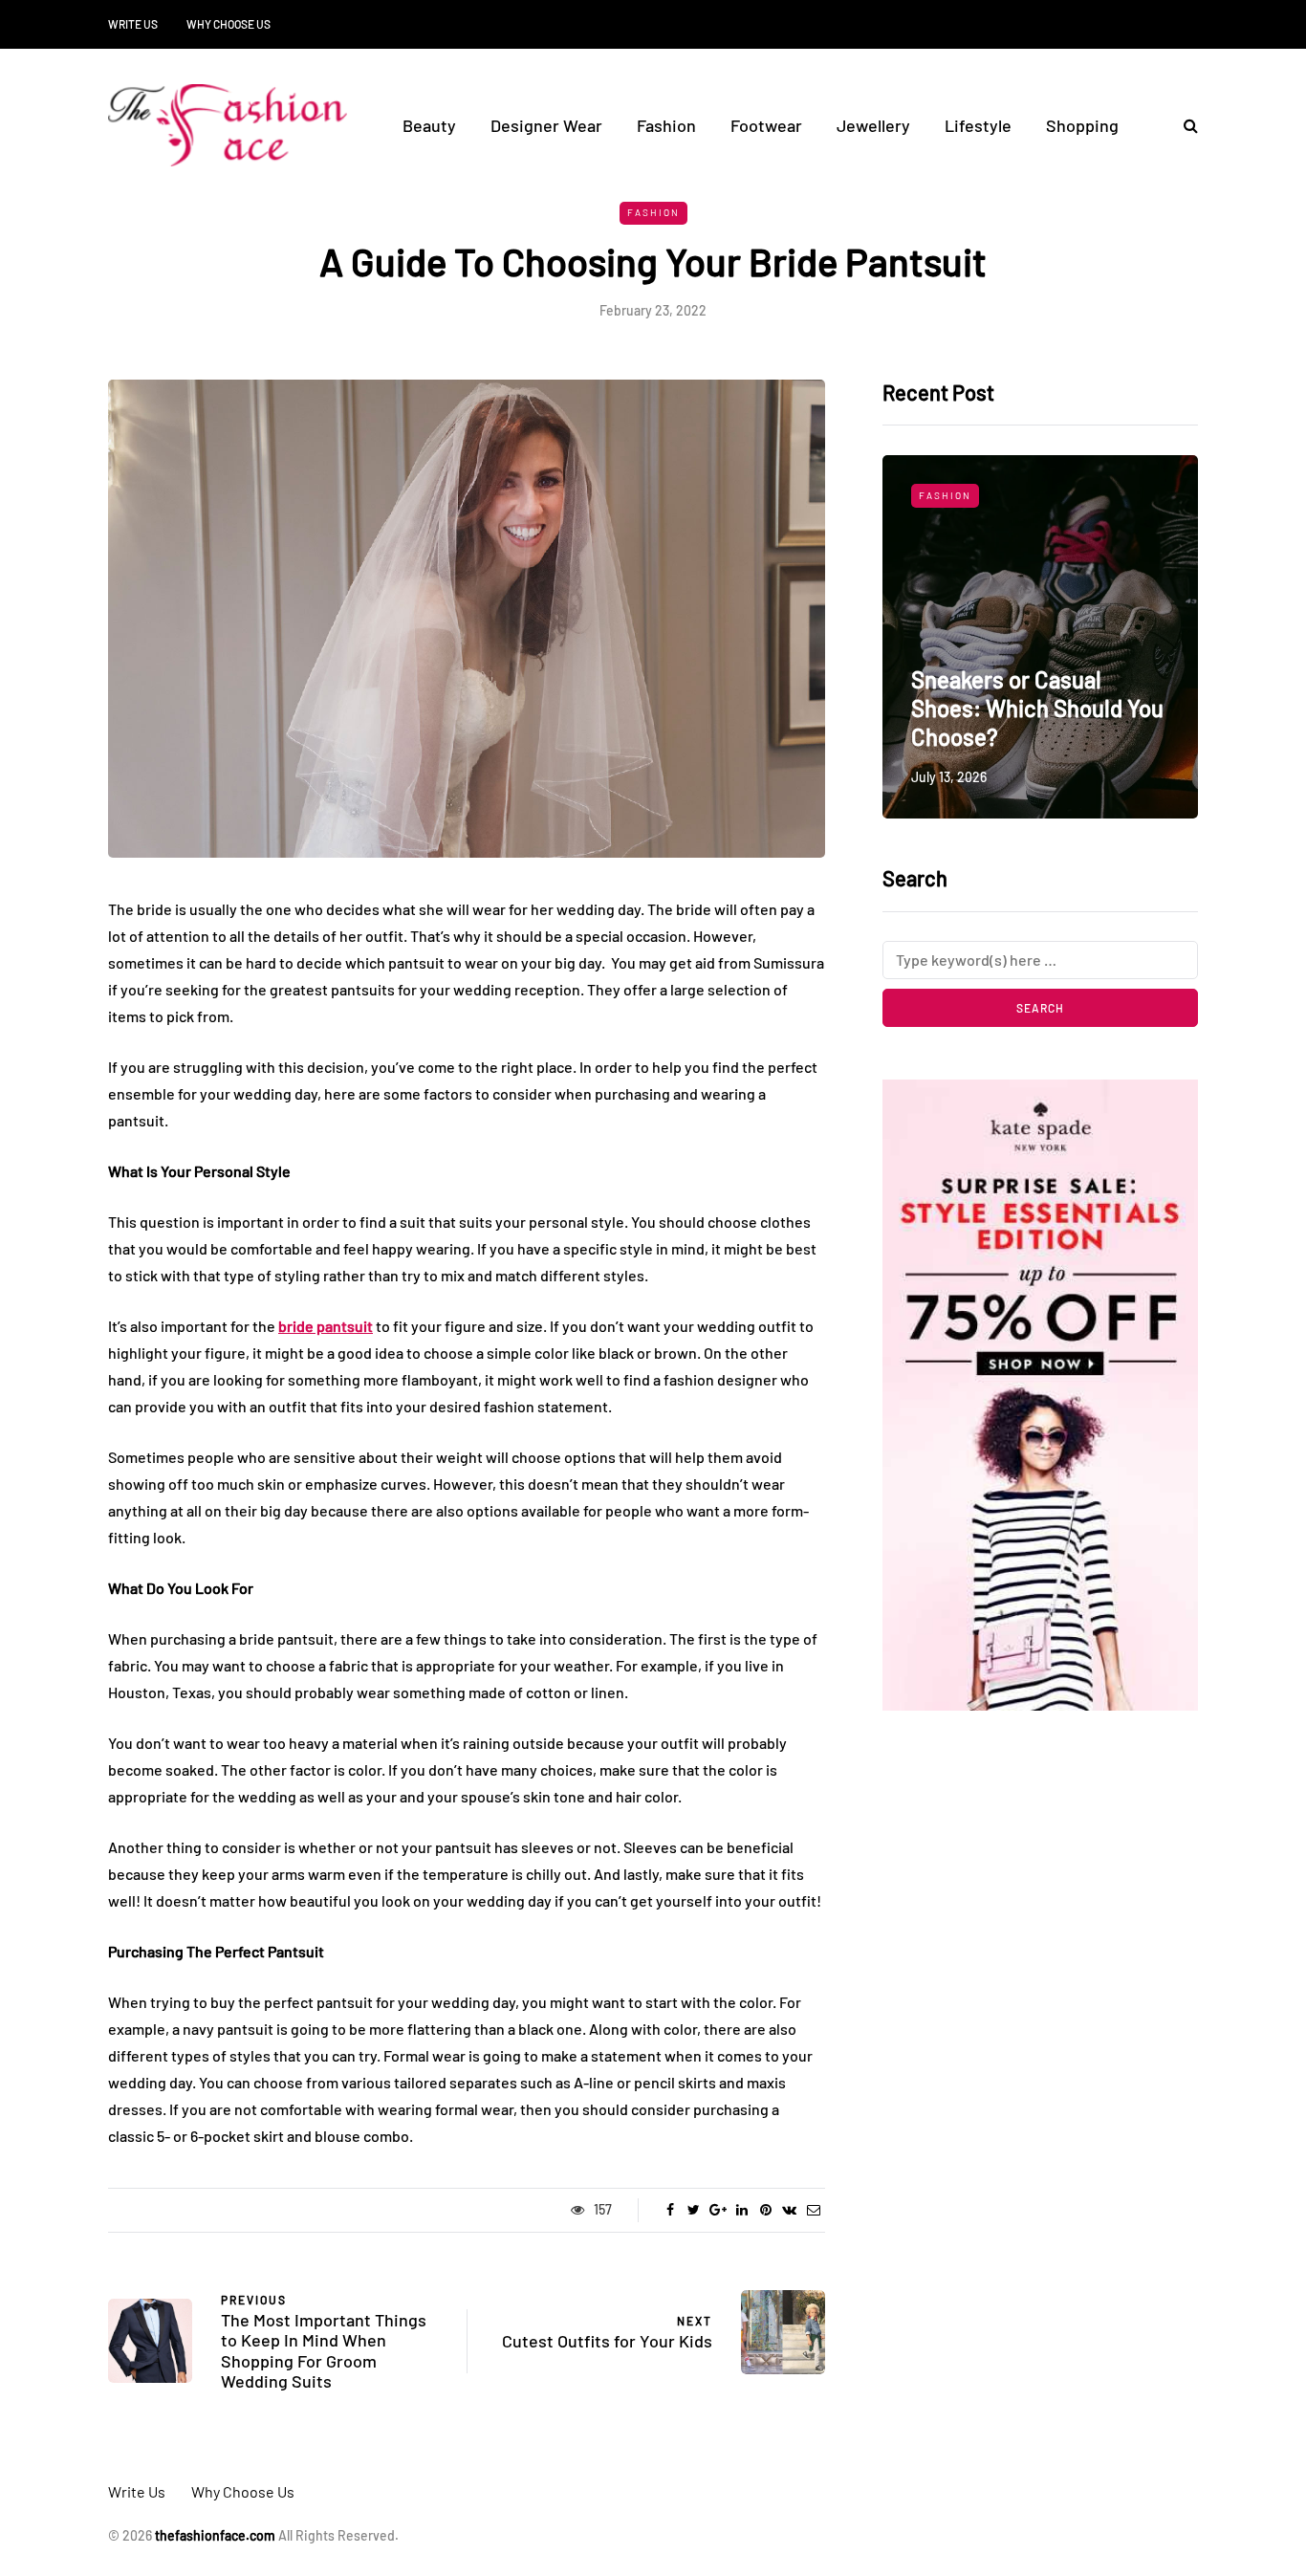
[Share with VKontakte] (789, 2210)
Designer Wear (546, 125)
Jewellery (873, 125)
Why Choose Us (229, 24)
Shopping (1082, 125)
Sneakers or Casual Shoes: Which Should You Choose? (1037, 708)
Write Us (133, 24)
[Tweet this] (694, 2210)
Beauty (429, 125)
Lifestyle (978, 125)
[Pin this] (765, 2210)
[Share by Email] (813, 2210)
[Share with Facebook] (670, 2210)
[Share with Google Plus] (718, 2210)
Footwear (766, 125)
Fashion (666, 125)
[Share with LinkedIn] (741, 2210)
